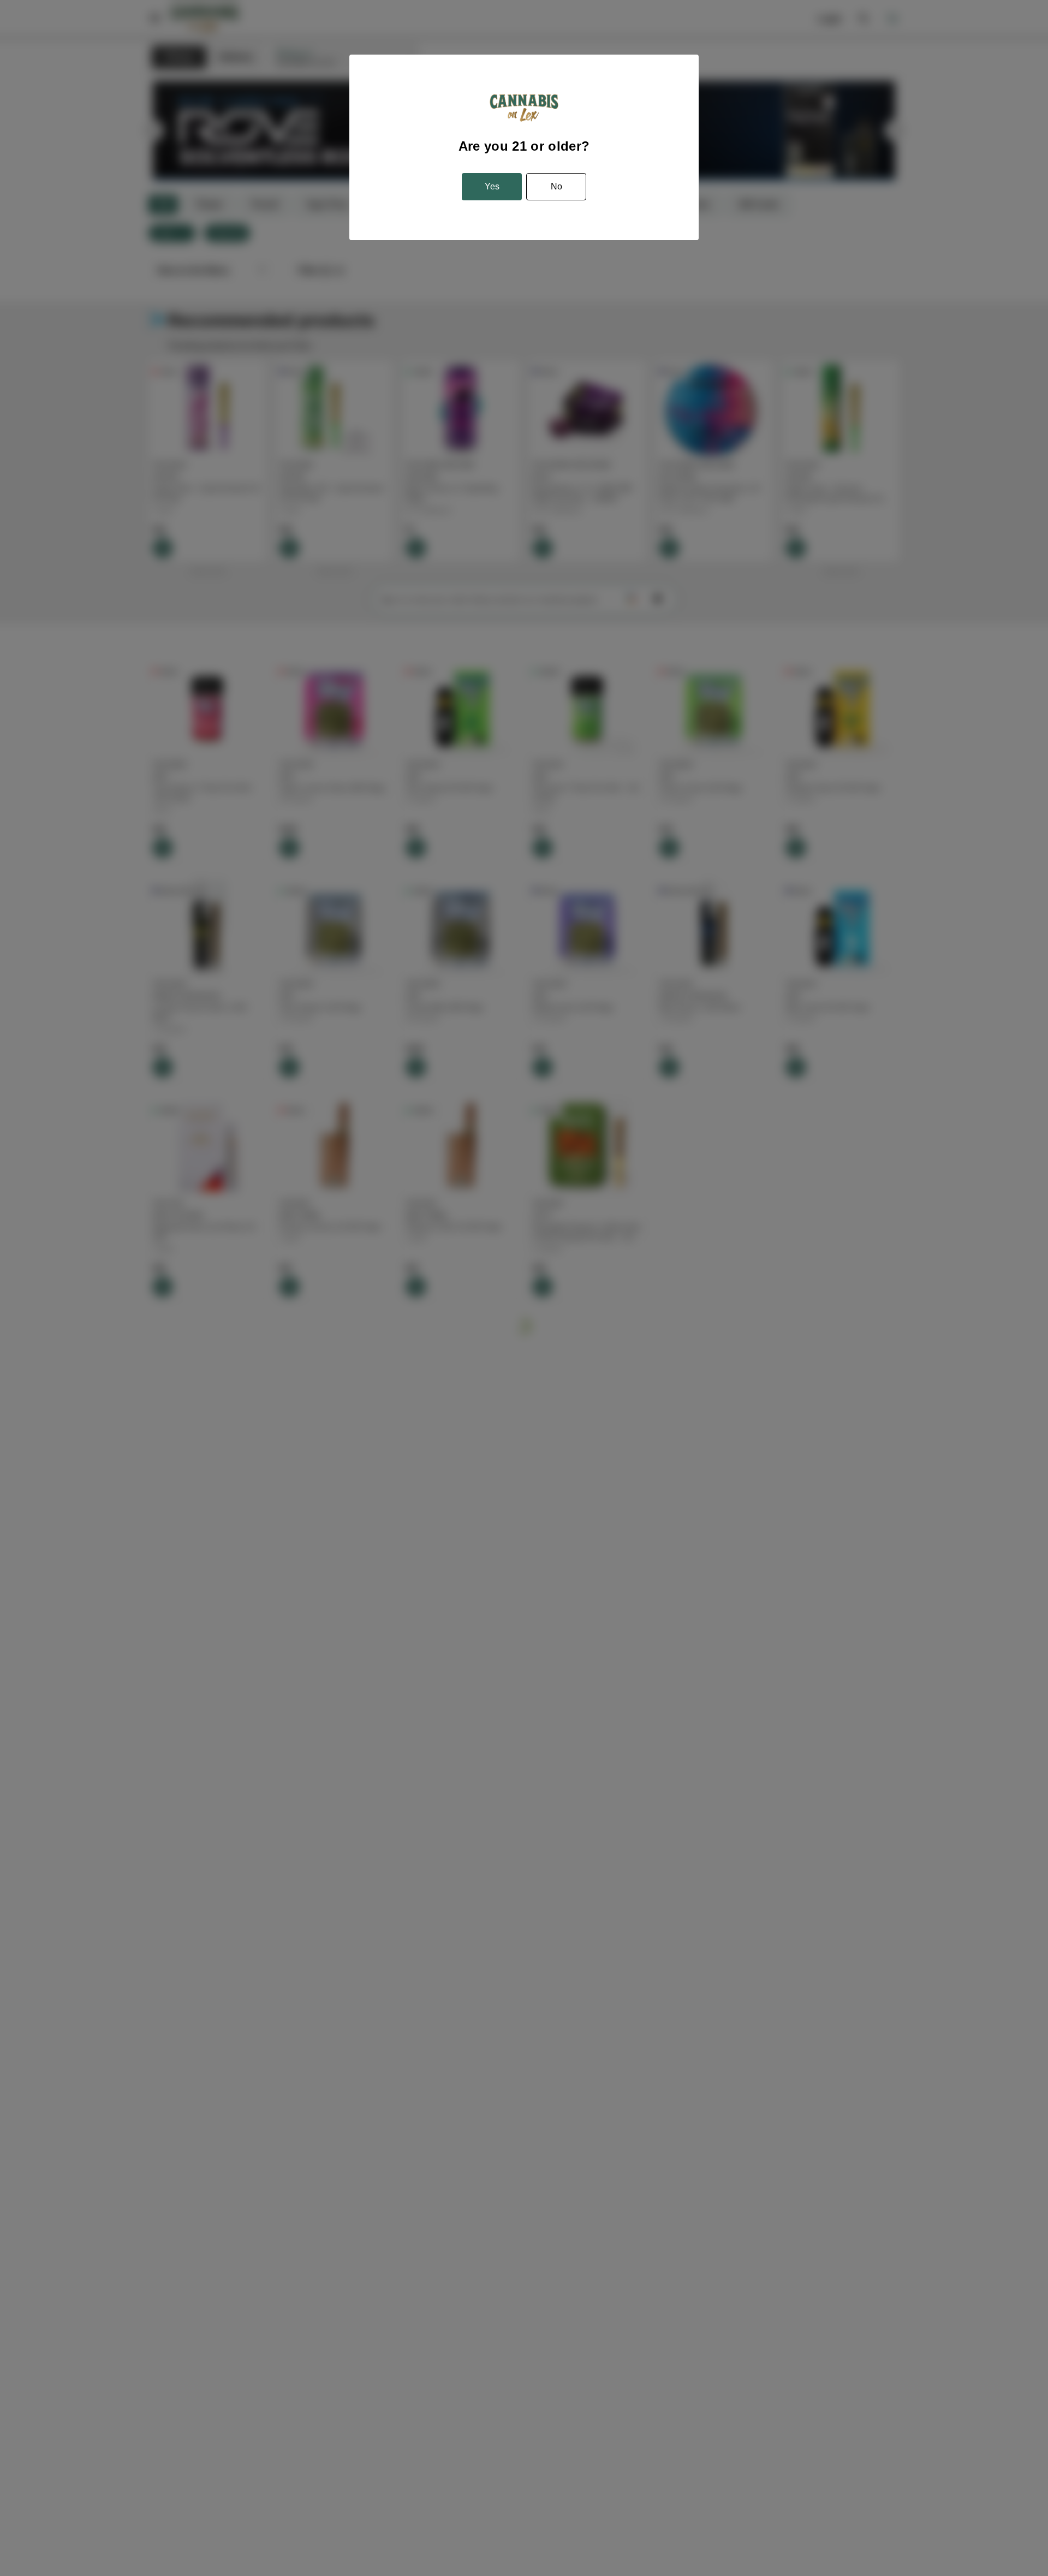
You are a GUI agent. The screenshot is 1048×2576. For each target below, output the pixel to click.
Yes (492, 186)
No (556, 186)
